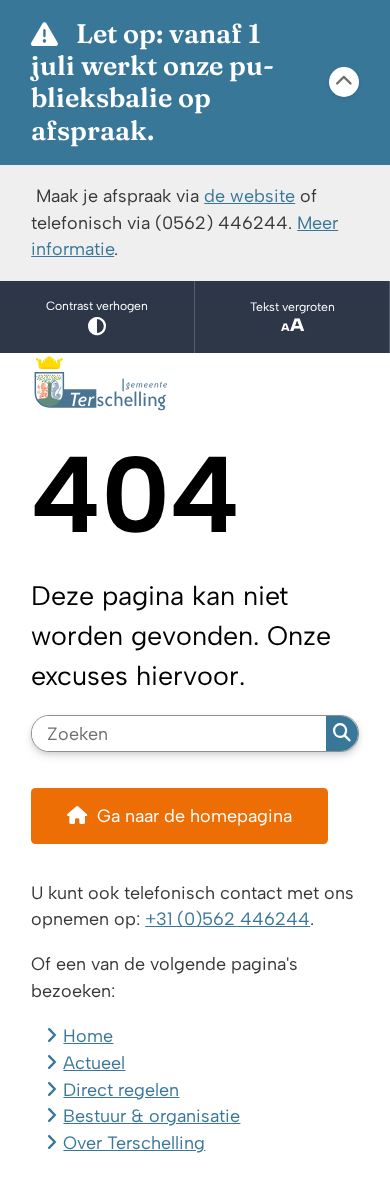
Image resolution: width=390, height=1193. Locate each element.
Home (88, 1035)
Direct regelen (121, 1089)
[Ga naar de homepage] (195, 384)
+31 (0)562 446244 (227, 918)
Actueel (94, 1062)
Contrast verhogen (97, 305)
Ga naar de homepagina (194, 815)
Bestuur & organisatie (151, 1115)
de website (249, 195)
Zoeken (342, 734)
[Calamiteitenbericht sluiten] (344, 82)
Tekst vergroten (292, 306)
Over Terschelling (134, 1142)
